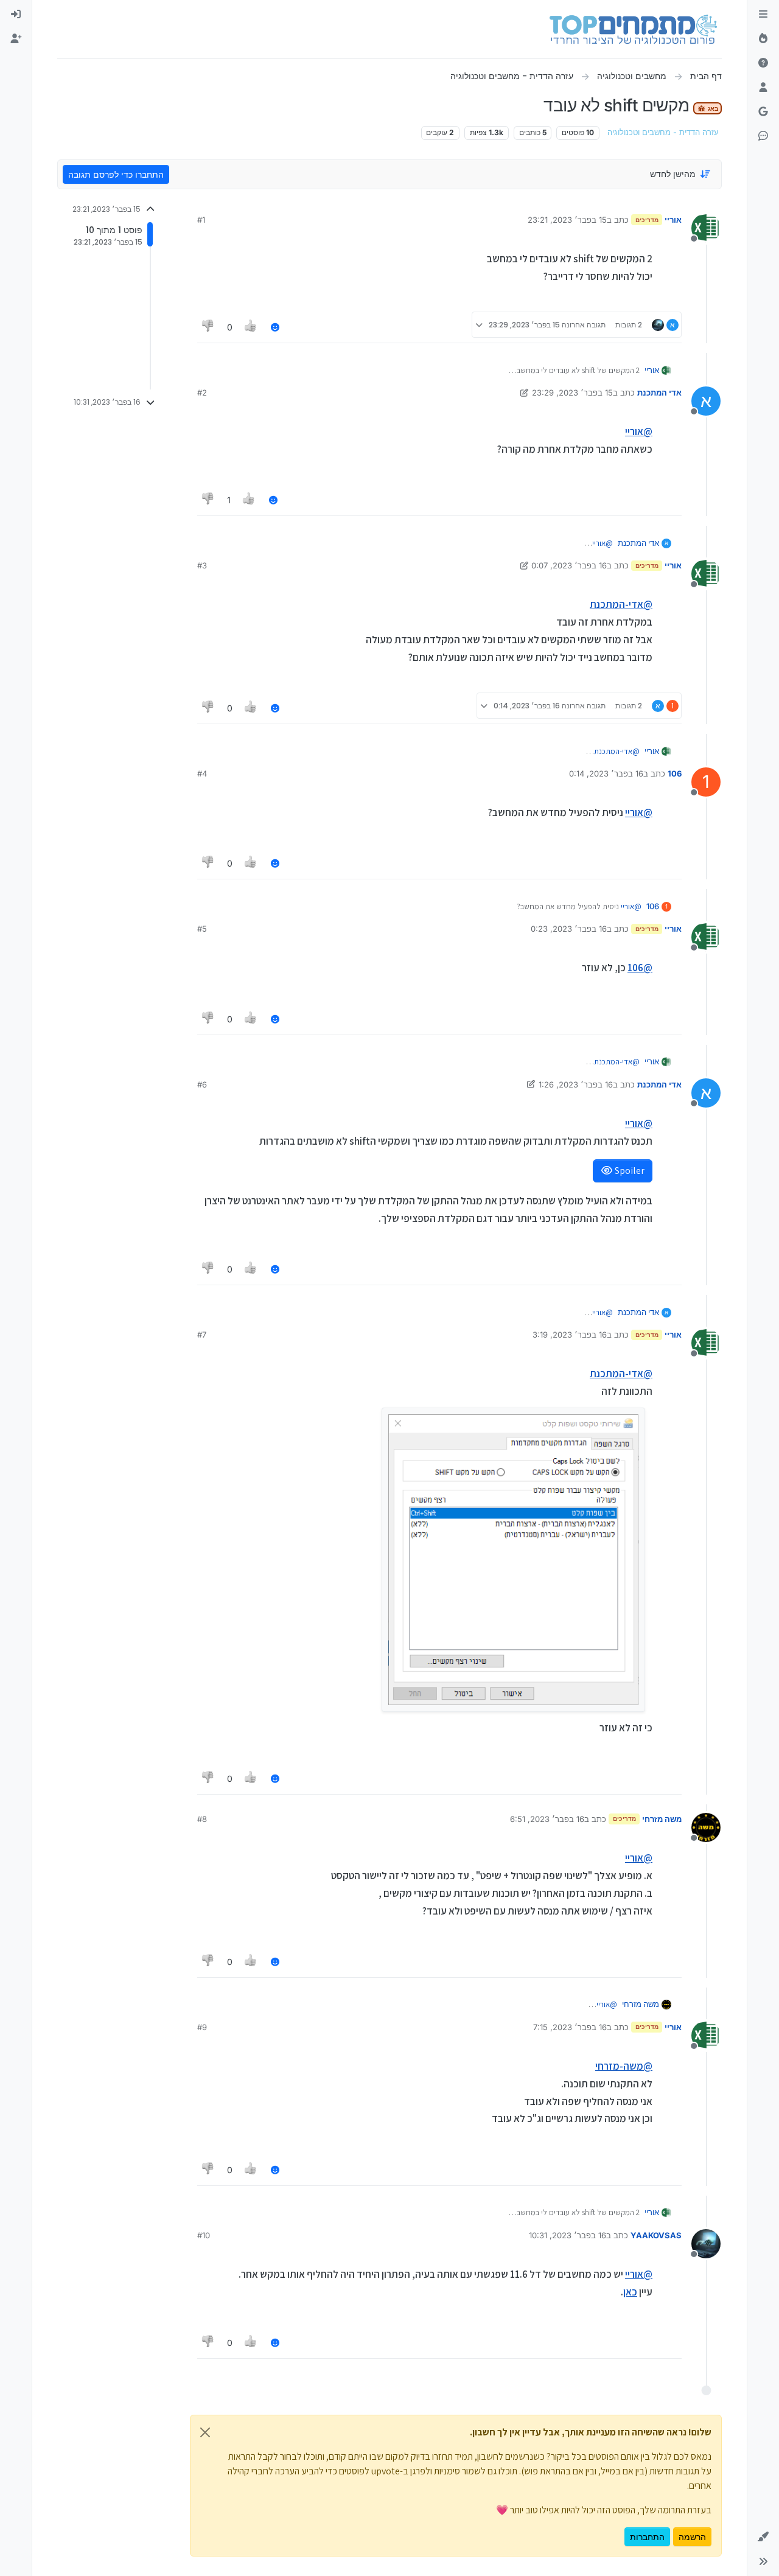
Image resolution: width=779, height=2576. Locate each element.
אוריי (673, 220)
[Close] (205, 2432)
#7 (202, 1335)
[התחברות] (16, 15)
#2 (202, 393)
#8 (202, 1819)
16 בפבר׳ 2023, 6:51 (547, 1819)
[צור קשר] (763, 136)
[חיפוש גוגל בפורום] (763, 112)
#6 (202, 1084)
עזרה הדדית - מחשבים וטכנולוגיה (663, 132)
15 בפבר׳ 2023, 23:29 (572, 393)
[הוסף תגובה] (275, 327)
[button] (763, 2537)
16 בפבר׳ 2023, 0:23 (569, 929)
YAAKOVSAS (656, 2235)
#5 (202, 929)
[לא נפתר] (763, 63)
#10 (204, 2235)
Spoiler (629, 1171)
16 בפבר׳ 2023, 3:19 (570, 1335)
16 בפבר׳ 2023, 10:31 (568, 2235)
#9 (202, 2027)
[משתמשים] (763, 88)
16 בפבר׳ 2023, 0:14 (606, 773)
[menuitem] (16, 15)
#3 (202, 565)
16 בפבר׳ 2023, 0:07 (569, 565)
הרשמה (692, 2537)
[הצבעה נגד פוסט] (208, 327)
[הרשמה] (16, 39)
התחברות (647, 2537)
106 (675, 773)
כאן (630, 2292)
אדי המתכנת (659, 393)
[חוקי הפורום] (763, 15)
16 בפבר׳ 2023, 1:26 (576, 1084)
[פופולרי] (763, 39)
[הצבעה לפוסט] (251, 327)
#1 (201, 220)
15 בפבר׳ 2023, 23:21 (567, 220)
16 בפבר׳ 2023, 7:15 (570, 2027)
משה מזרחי (662, 1819)
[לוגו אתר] (633, 29)
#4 (202, 773)
